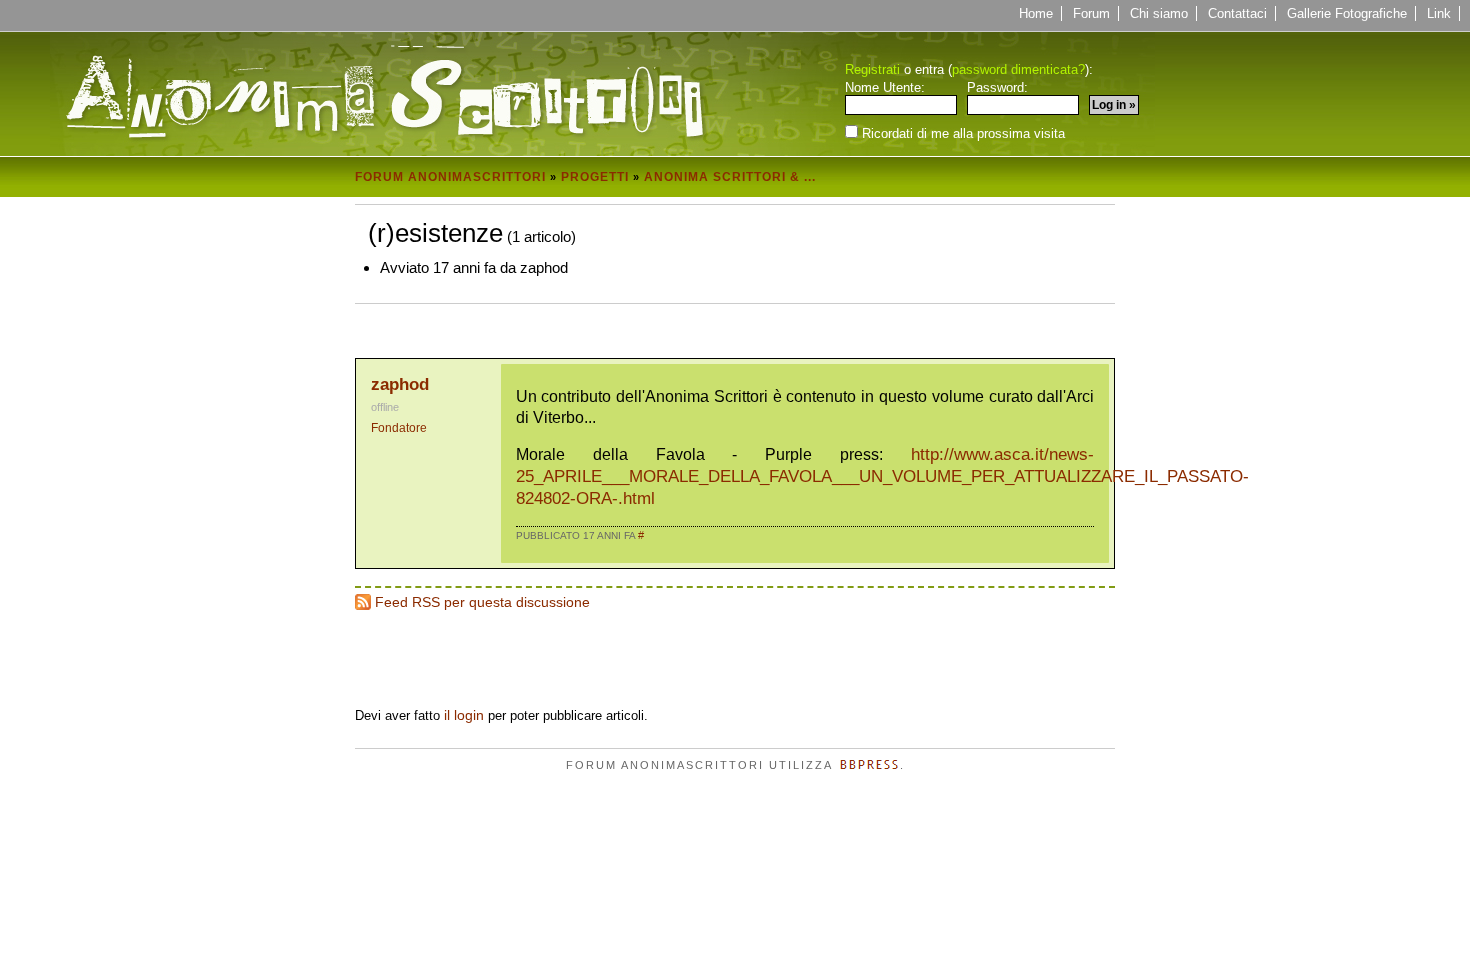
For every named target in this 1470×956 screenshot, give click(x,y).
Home (1036, 13)
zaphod (400, 384)
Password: (997, 88)
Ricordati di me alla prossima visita (961, 133)
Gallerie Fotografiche (1347, 13)
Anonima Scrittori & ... (730, 177)
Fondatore (399, 428)
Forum (1091, 13)
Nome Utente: (885, 88)
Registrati (872, 69)
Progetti (595, 177)
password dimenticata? (1018, 69)
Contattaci (1237, 13)
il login (464, 715)
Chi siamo (1159, 13)
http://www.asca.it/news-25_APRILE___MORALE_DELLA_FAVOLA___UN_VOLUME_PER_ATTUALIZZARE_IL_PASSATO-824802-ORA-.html (882, 476)
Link (1439, 13)
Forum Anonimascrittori (450, 177)
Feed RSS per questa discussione (482, 602)
